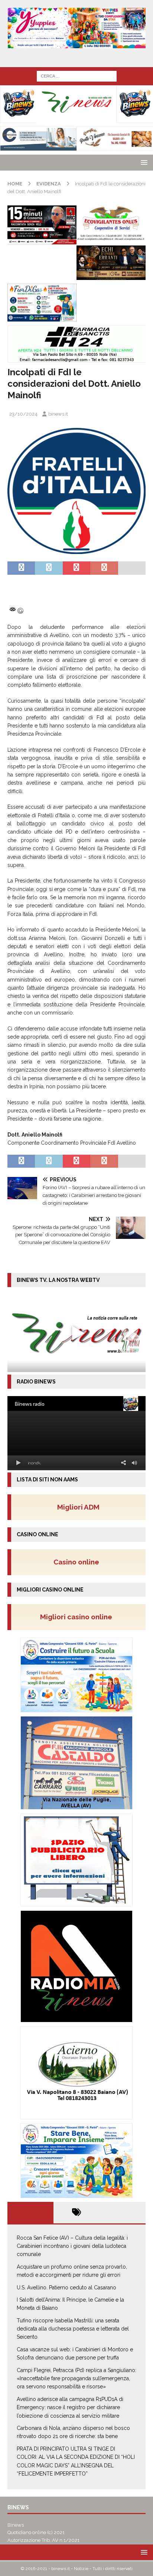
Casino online (79, 1562)
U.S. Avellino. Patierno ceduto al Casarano (66, 2288)
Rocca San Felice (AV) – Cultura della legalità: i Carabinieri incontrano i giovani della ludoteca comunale (72, 2246)
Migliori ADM (78, 1507)
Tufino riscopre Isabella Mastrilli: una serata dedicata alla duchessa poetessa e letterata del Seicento (73, 2329)
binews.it (58, 414)
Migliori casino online (78, 1617)
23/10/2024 (23, 414)
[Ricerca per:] (77, 76)
